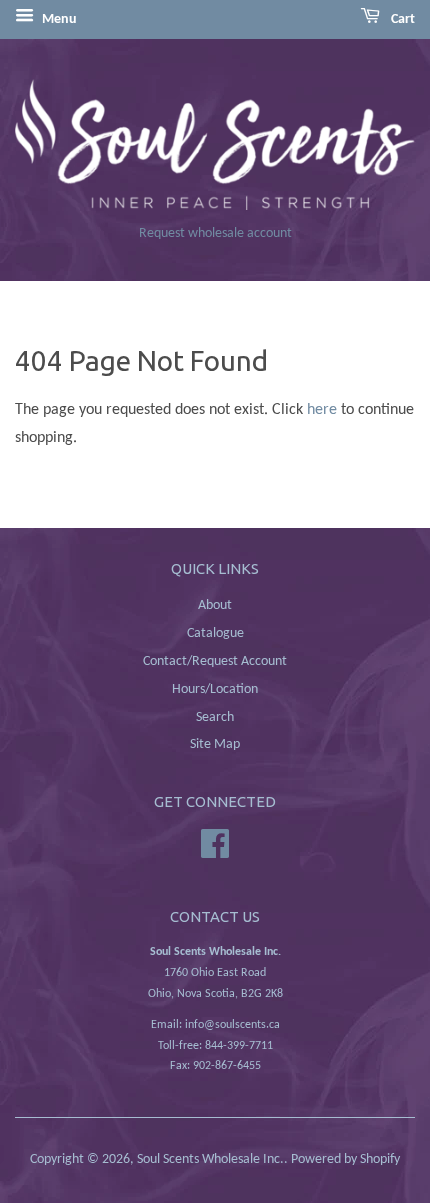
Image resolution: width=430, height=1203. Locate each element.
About (215, 605)
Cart (401, 19)
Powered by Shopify (345, 1159)
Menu (58, 19)
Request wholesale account (215, 233)
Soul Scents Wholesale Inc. (210, 1159)
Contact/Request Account (215, 661)
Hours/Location (215, 689)
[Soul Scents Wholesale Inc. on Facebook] (215, 844)
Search (215, 717)
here (322, 410)
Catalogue (215, 633)
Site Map (215, 744)
